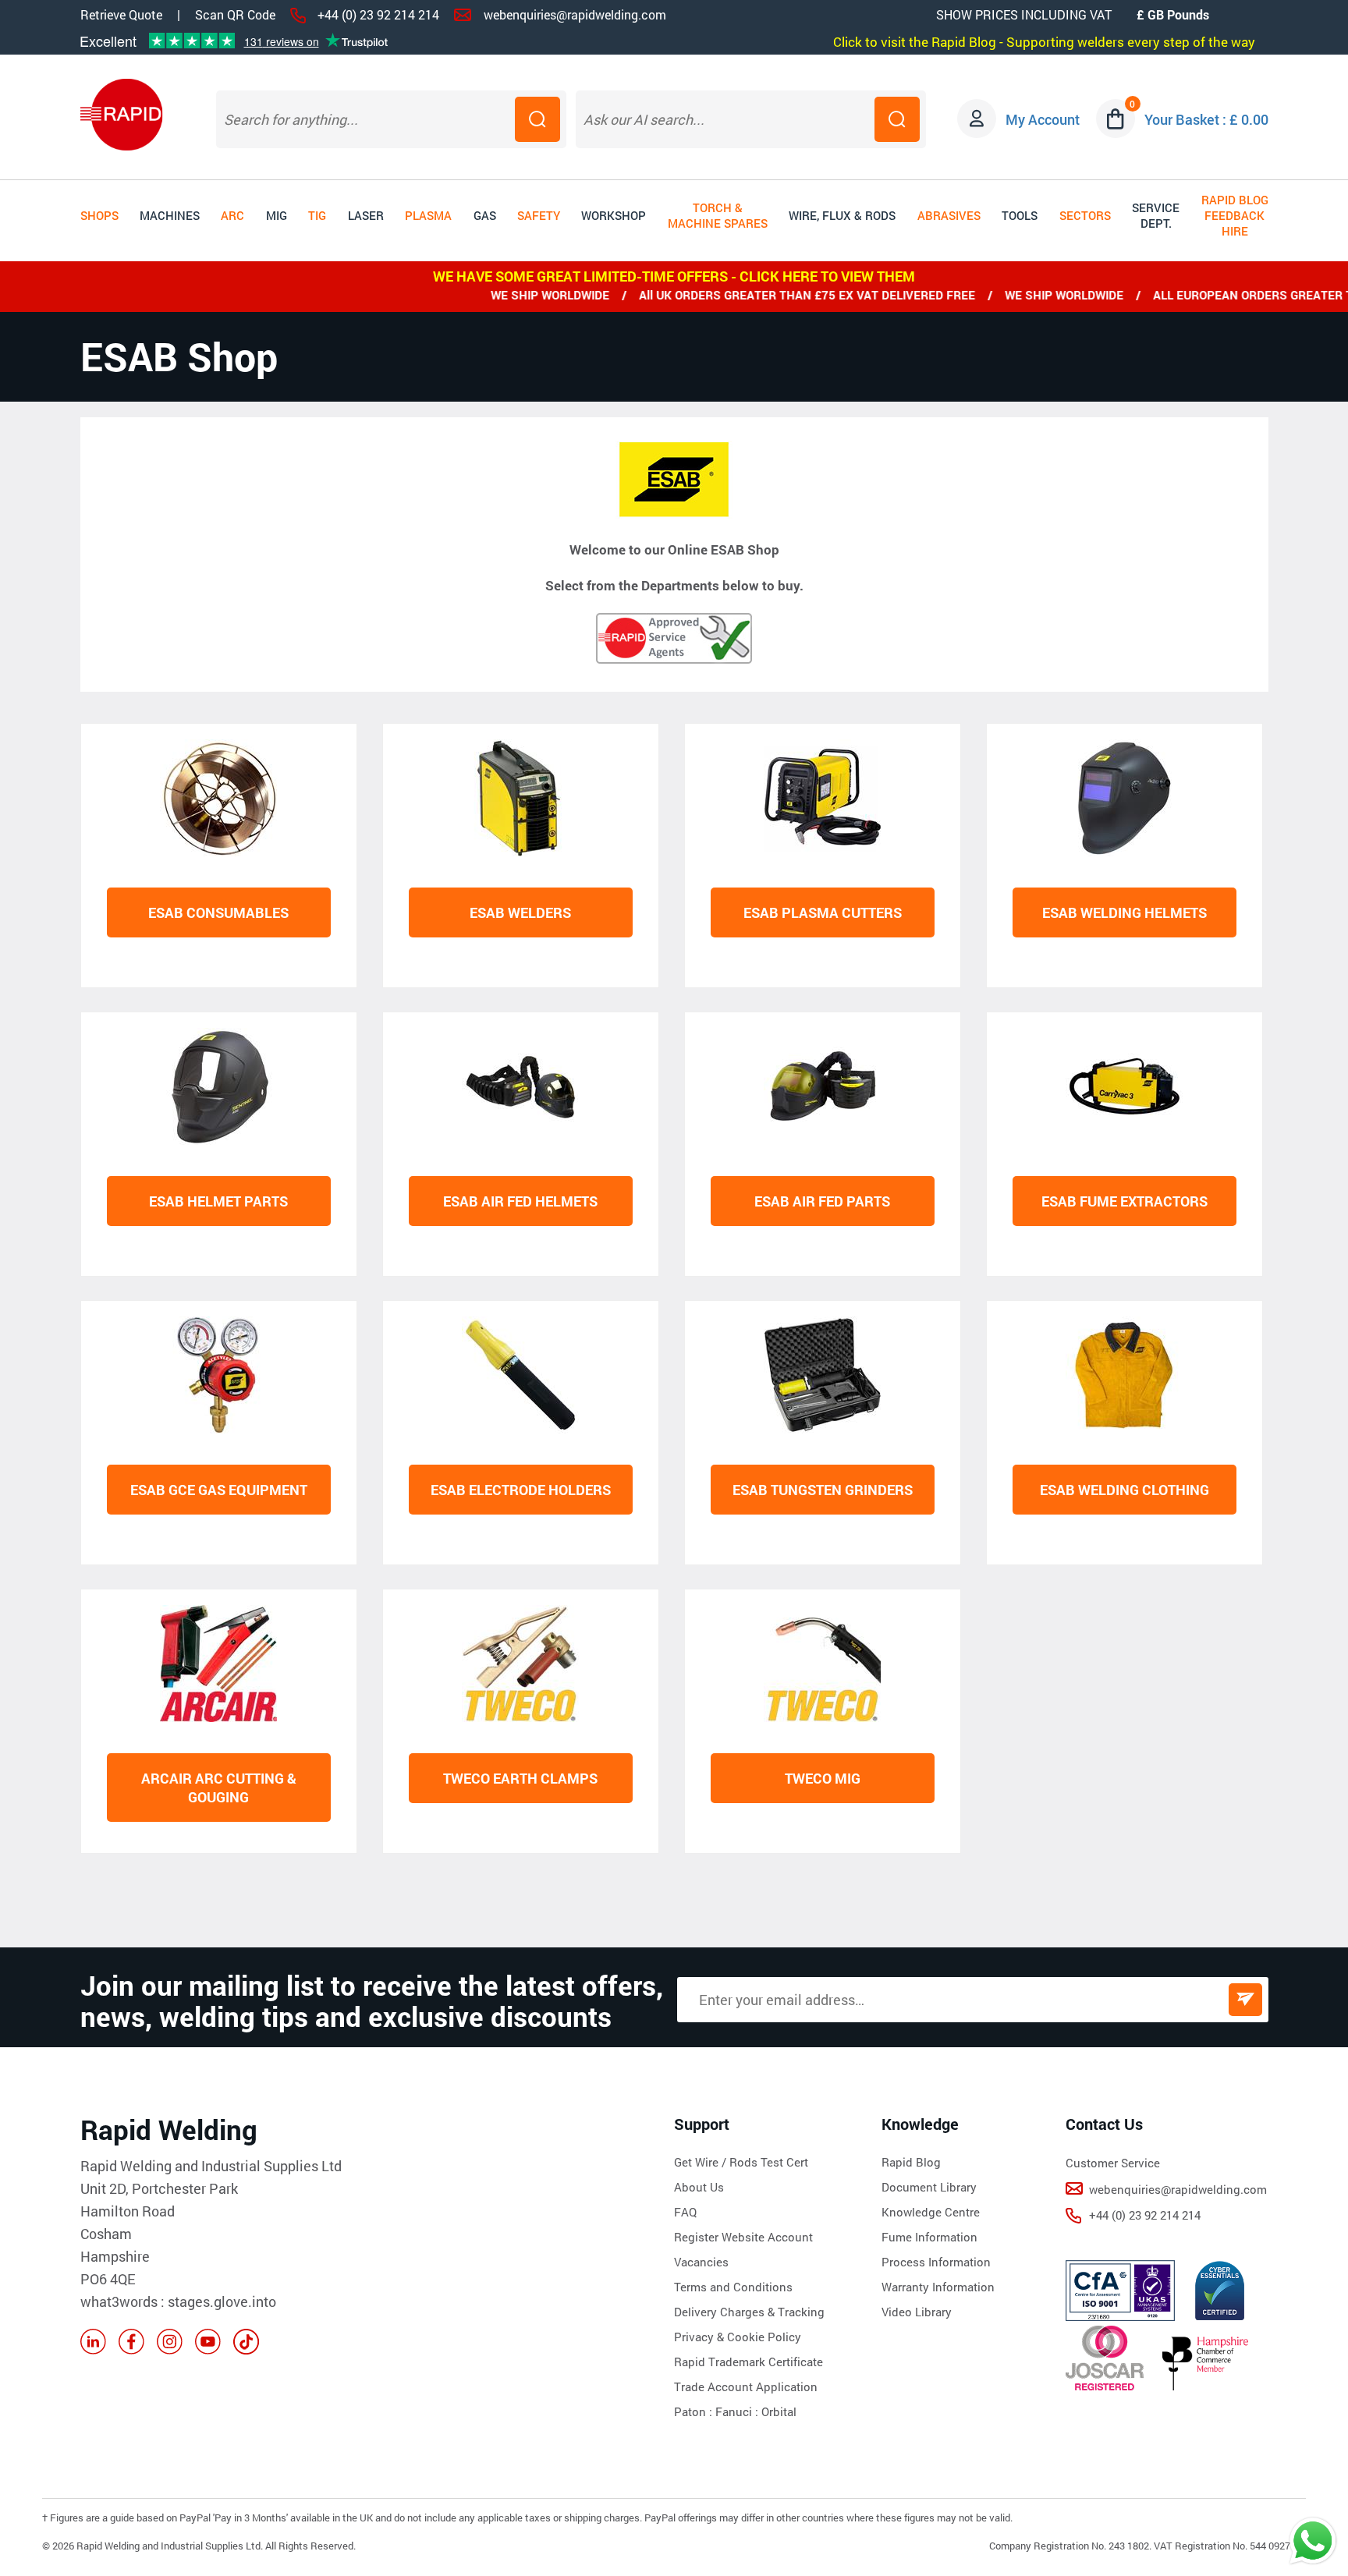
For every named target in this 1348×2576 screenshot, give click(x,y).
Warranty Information (938, 2287)
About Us (699, 2187)
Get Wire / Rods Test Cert (741, 2162)
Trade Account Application (746, 2386)
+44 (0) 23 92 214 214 (378, 14)
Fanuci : (738, 2411)
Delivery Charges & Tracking (749, 2312)
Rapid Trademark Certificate (748, 2362)
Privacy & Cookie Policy (738, 2337)
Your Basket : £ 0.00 (1206, 119)
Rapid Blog (911, 2162)
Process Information (936, 2262)
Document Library (929, 2187)
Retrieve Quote (121, 14)
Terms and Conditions (733, 2287)
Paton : (695, 2411)
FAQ (685, 2212)
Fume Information (929, 2237)
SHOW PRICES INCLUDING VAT (1024, 14)
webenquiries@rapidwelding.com (575, 14)
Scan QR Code (235, 15)
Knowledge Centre (931, 2212)
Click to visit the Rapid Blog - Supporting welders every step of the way (1044, 42)
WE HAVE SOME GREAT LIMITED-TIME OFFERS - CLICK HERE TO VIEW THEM (674, 276)
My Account (1043, 119)
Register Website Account (743, 2237)
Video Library (917, 2312)
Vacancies (701, 2262)
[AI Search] (897, 119)
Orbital (779, 2411)
